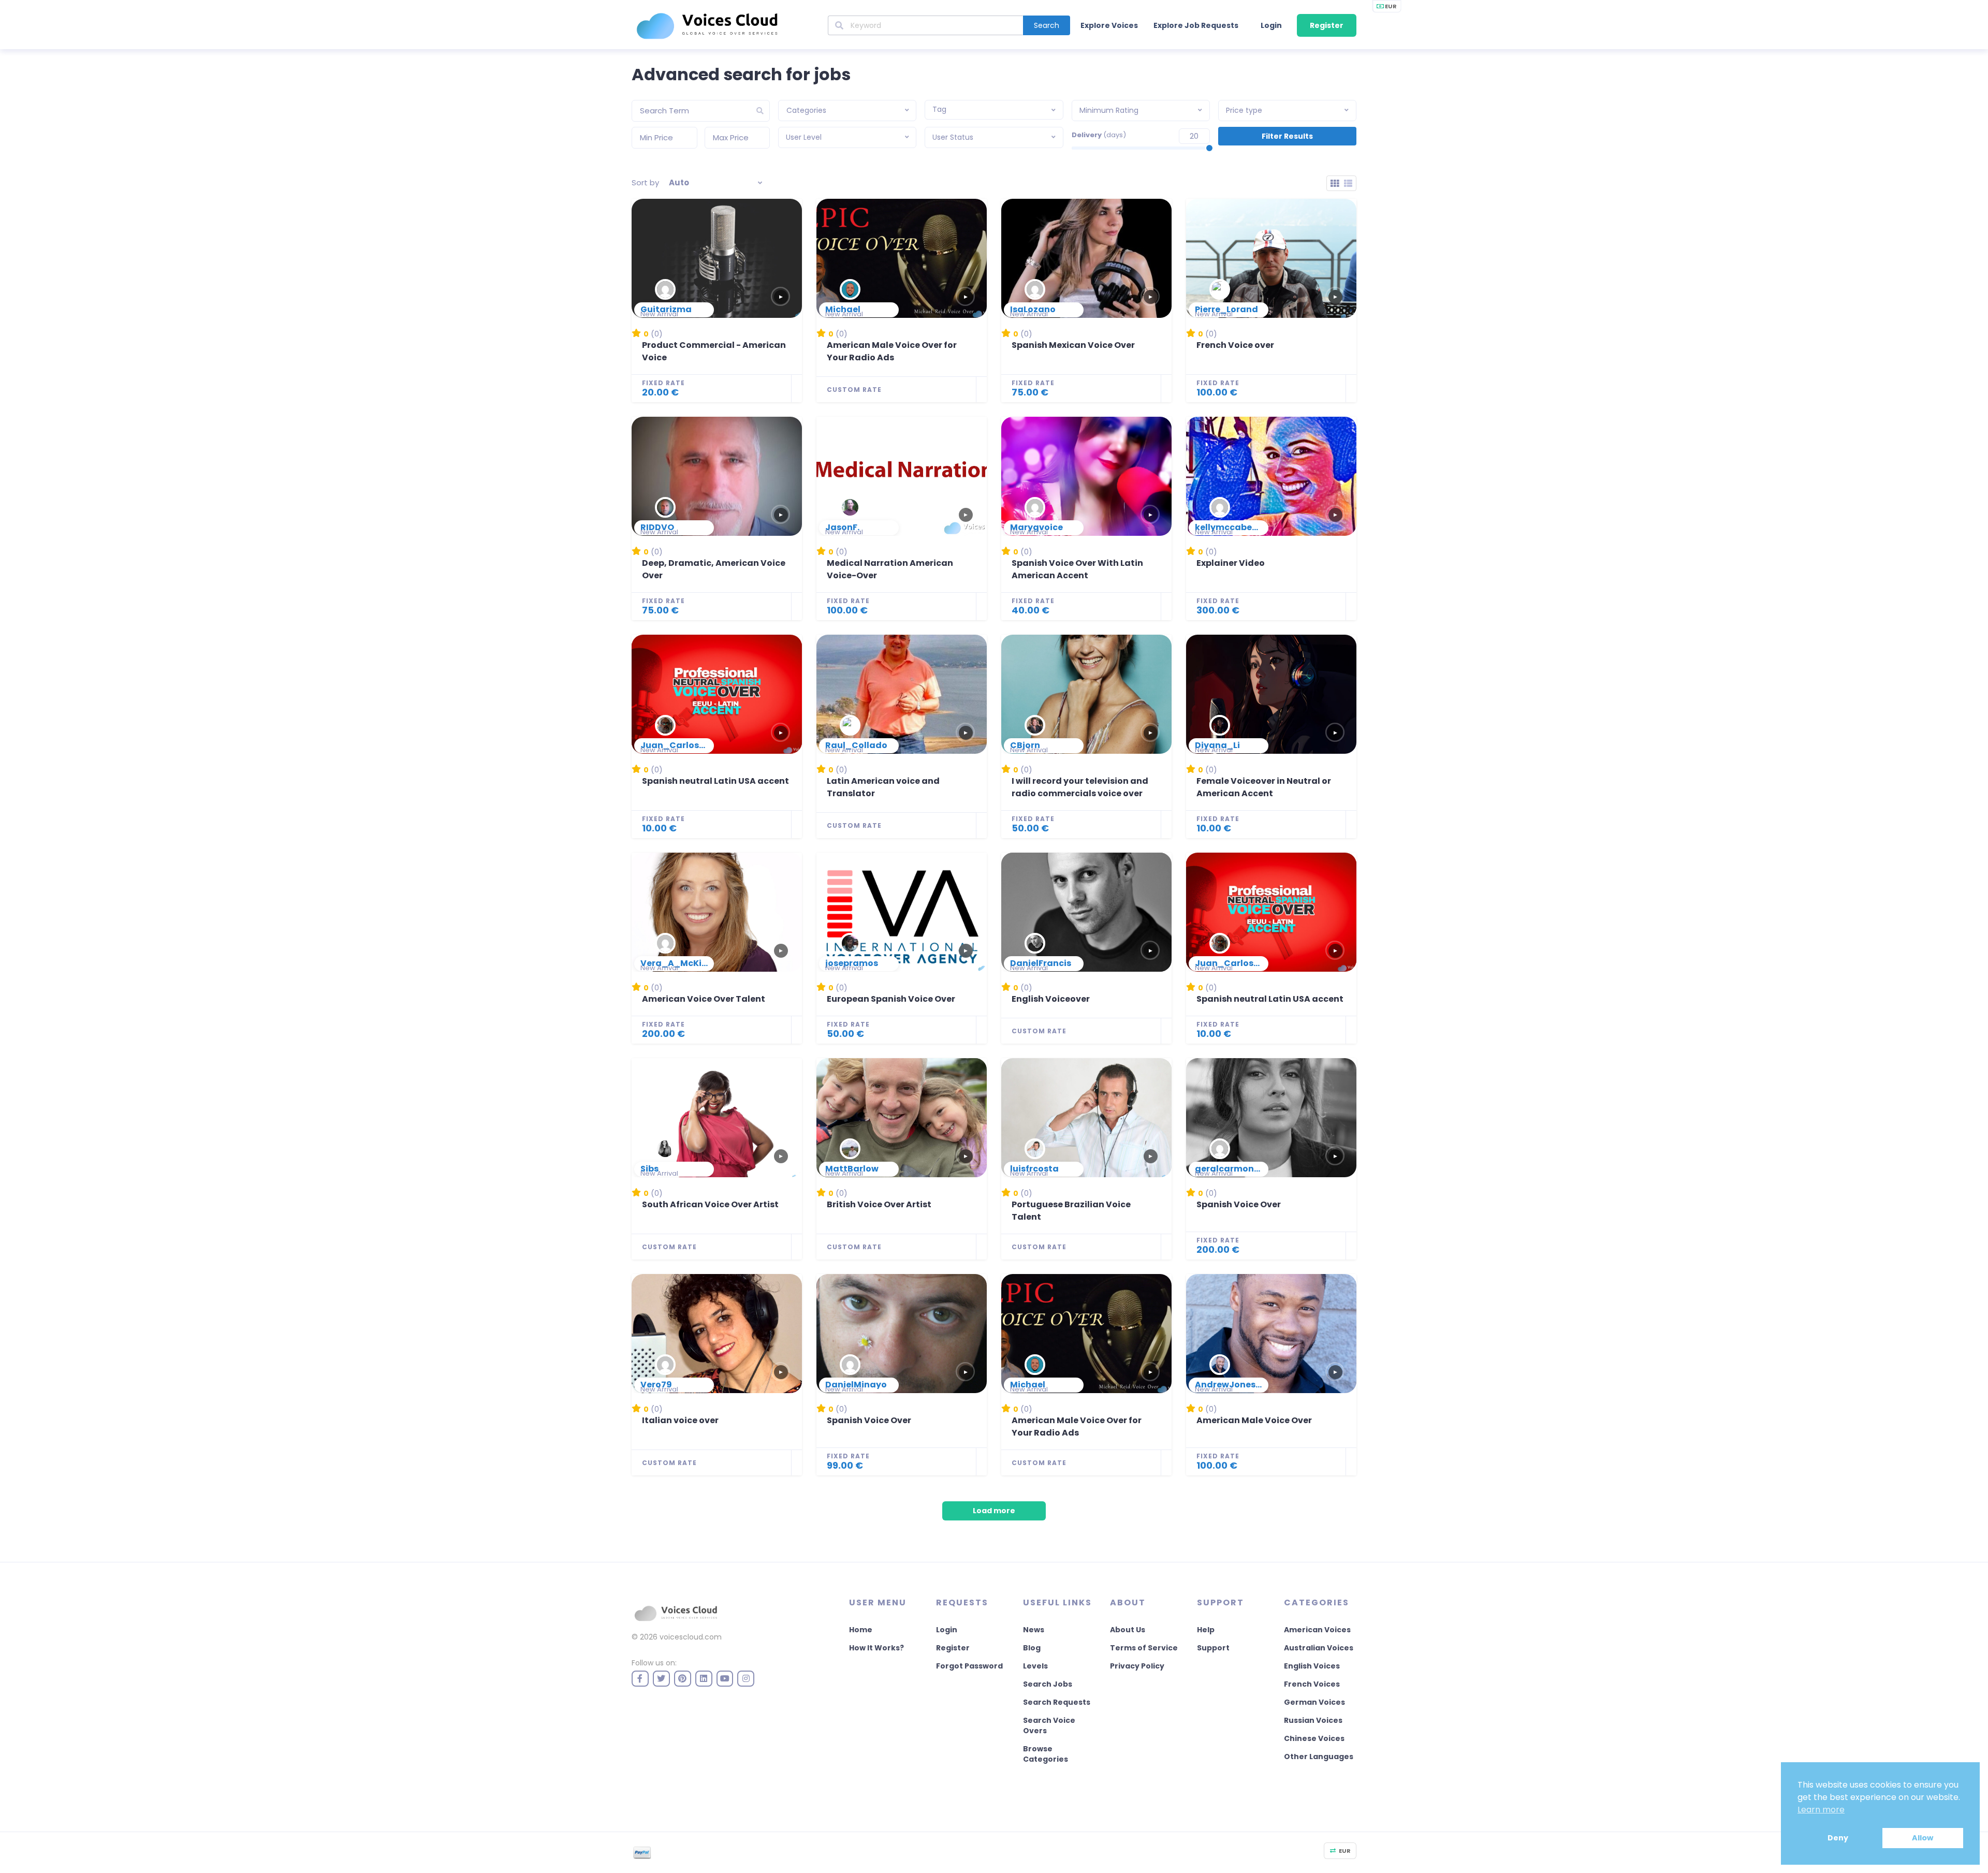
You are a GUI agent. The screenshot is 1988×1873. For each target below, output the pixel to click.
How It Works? (876, 1648)
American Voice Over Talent (704, 999)
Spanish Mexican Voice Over (1073, 345)
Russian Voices (1313, 1720)
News (1034, 1630)
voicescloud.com (691, 1637)
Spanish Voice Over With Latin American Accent (1077, 569)
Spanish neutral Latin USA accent (715, 781)
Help (1206, 1630)
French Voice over (1235, 345)
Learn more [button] (1821, 1810)
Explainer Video (1231, 563)
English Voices (1312, 1666)
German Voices (1314, 1702)
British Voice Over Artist (879, 1204)
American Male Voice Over (1254, 1420)
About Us (1128, 1630)
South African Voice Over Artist (710, 1204)
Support (1213, 1648)
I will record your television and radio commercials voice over (1080, 787)
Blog (1032, 1648)
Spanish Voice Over (1239, 1204)
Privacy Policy (1137, 1666)
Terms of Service (1144, 1648)
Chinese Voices (1314, 1738)
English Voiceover (1051, 999)
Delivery (1099, 135)
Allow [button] (1923, 1838)
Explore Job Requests (1196, 25)
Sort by (645, 182)
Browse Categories (1046, 1754)
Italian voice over (680, 1420)
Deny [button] (1838, 1838)
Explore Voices (1109, 25)
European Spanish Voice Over (891, 999)
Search (1047, 25)
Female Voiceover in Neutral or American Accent (1264, 787)
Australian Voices (1319, 1648)
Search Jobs (1048, 1684)
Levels (1035, 1666)
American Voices (1317, 1630)
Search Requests (1057, 1702)
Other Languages (1319, 1757)
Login (1271, 25)
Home (861, 1630)
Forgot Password (969, 1666)
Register (1327, 25)
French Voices (1312, 1684)
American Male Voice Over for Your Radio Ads (892, 351)
